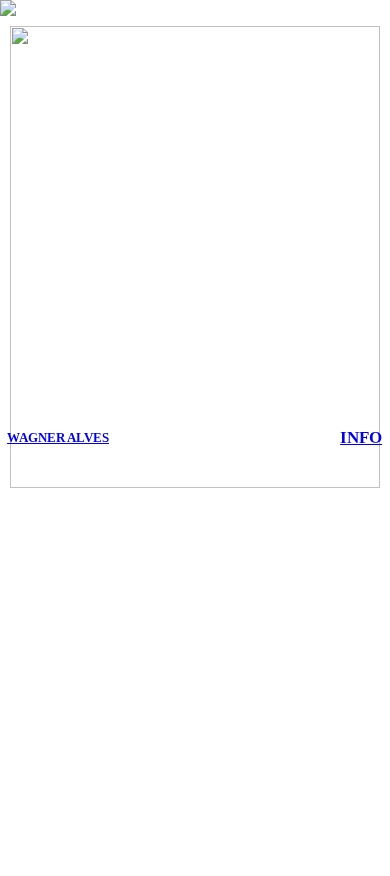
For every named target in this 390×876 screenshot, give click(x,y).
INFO (361, 437)
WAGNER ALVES (58, 437)
